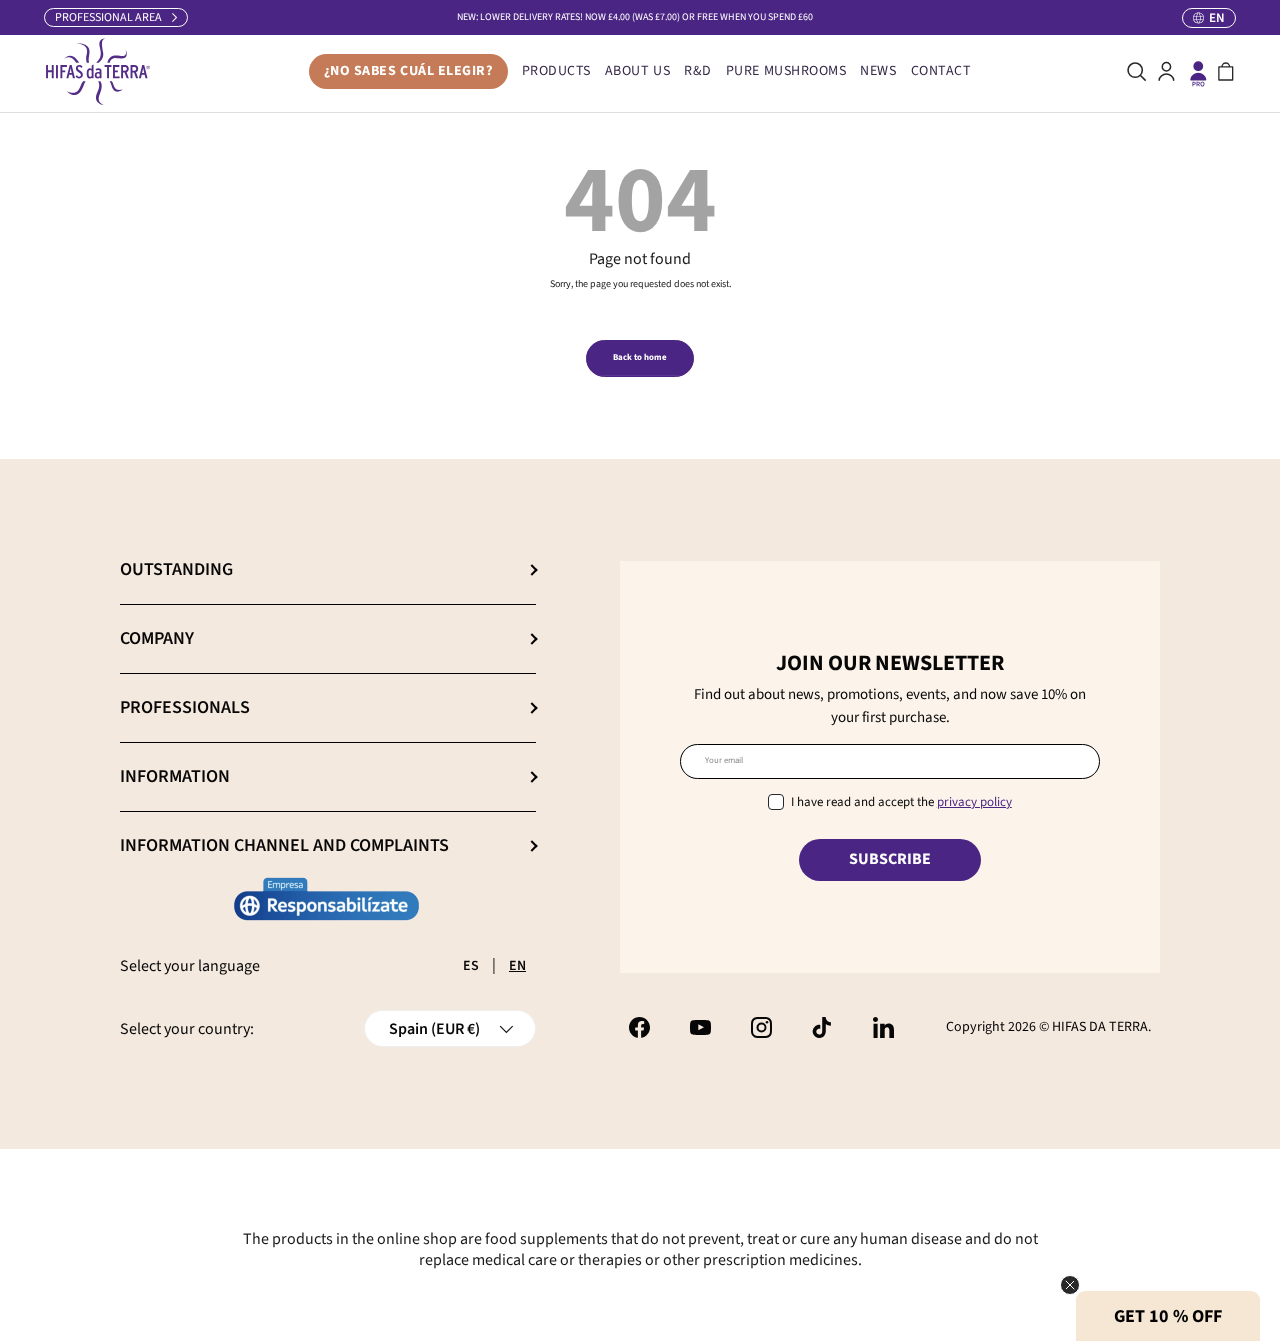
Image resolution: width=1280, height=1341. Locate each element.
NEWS (878, 71)
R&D (698, 71)
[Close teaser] (1070, 1285)
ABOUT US (637, 71)
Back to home (640, 357)
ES (471, 966)
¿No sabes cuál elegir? (408, 71)
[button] (1226, 72)
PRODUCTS (556, 71)
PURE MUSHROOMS (786, 71)
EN (517, 966)
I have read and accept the (901, 802)
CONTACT (941, 71)
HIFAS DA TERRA (1100, 1027)
